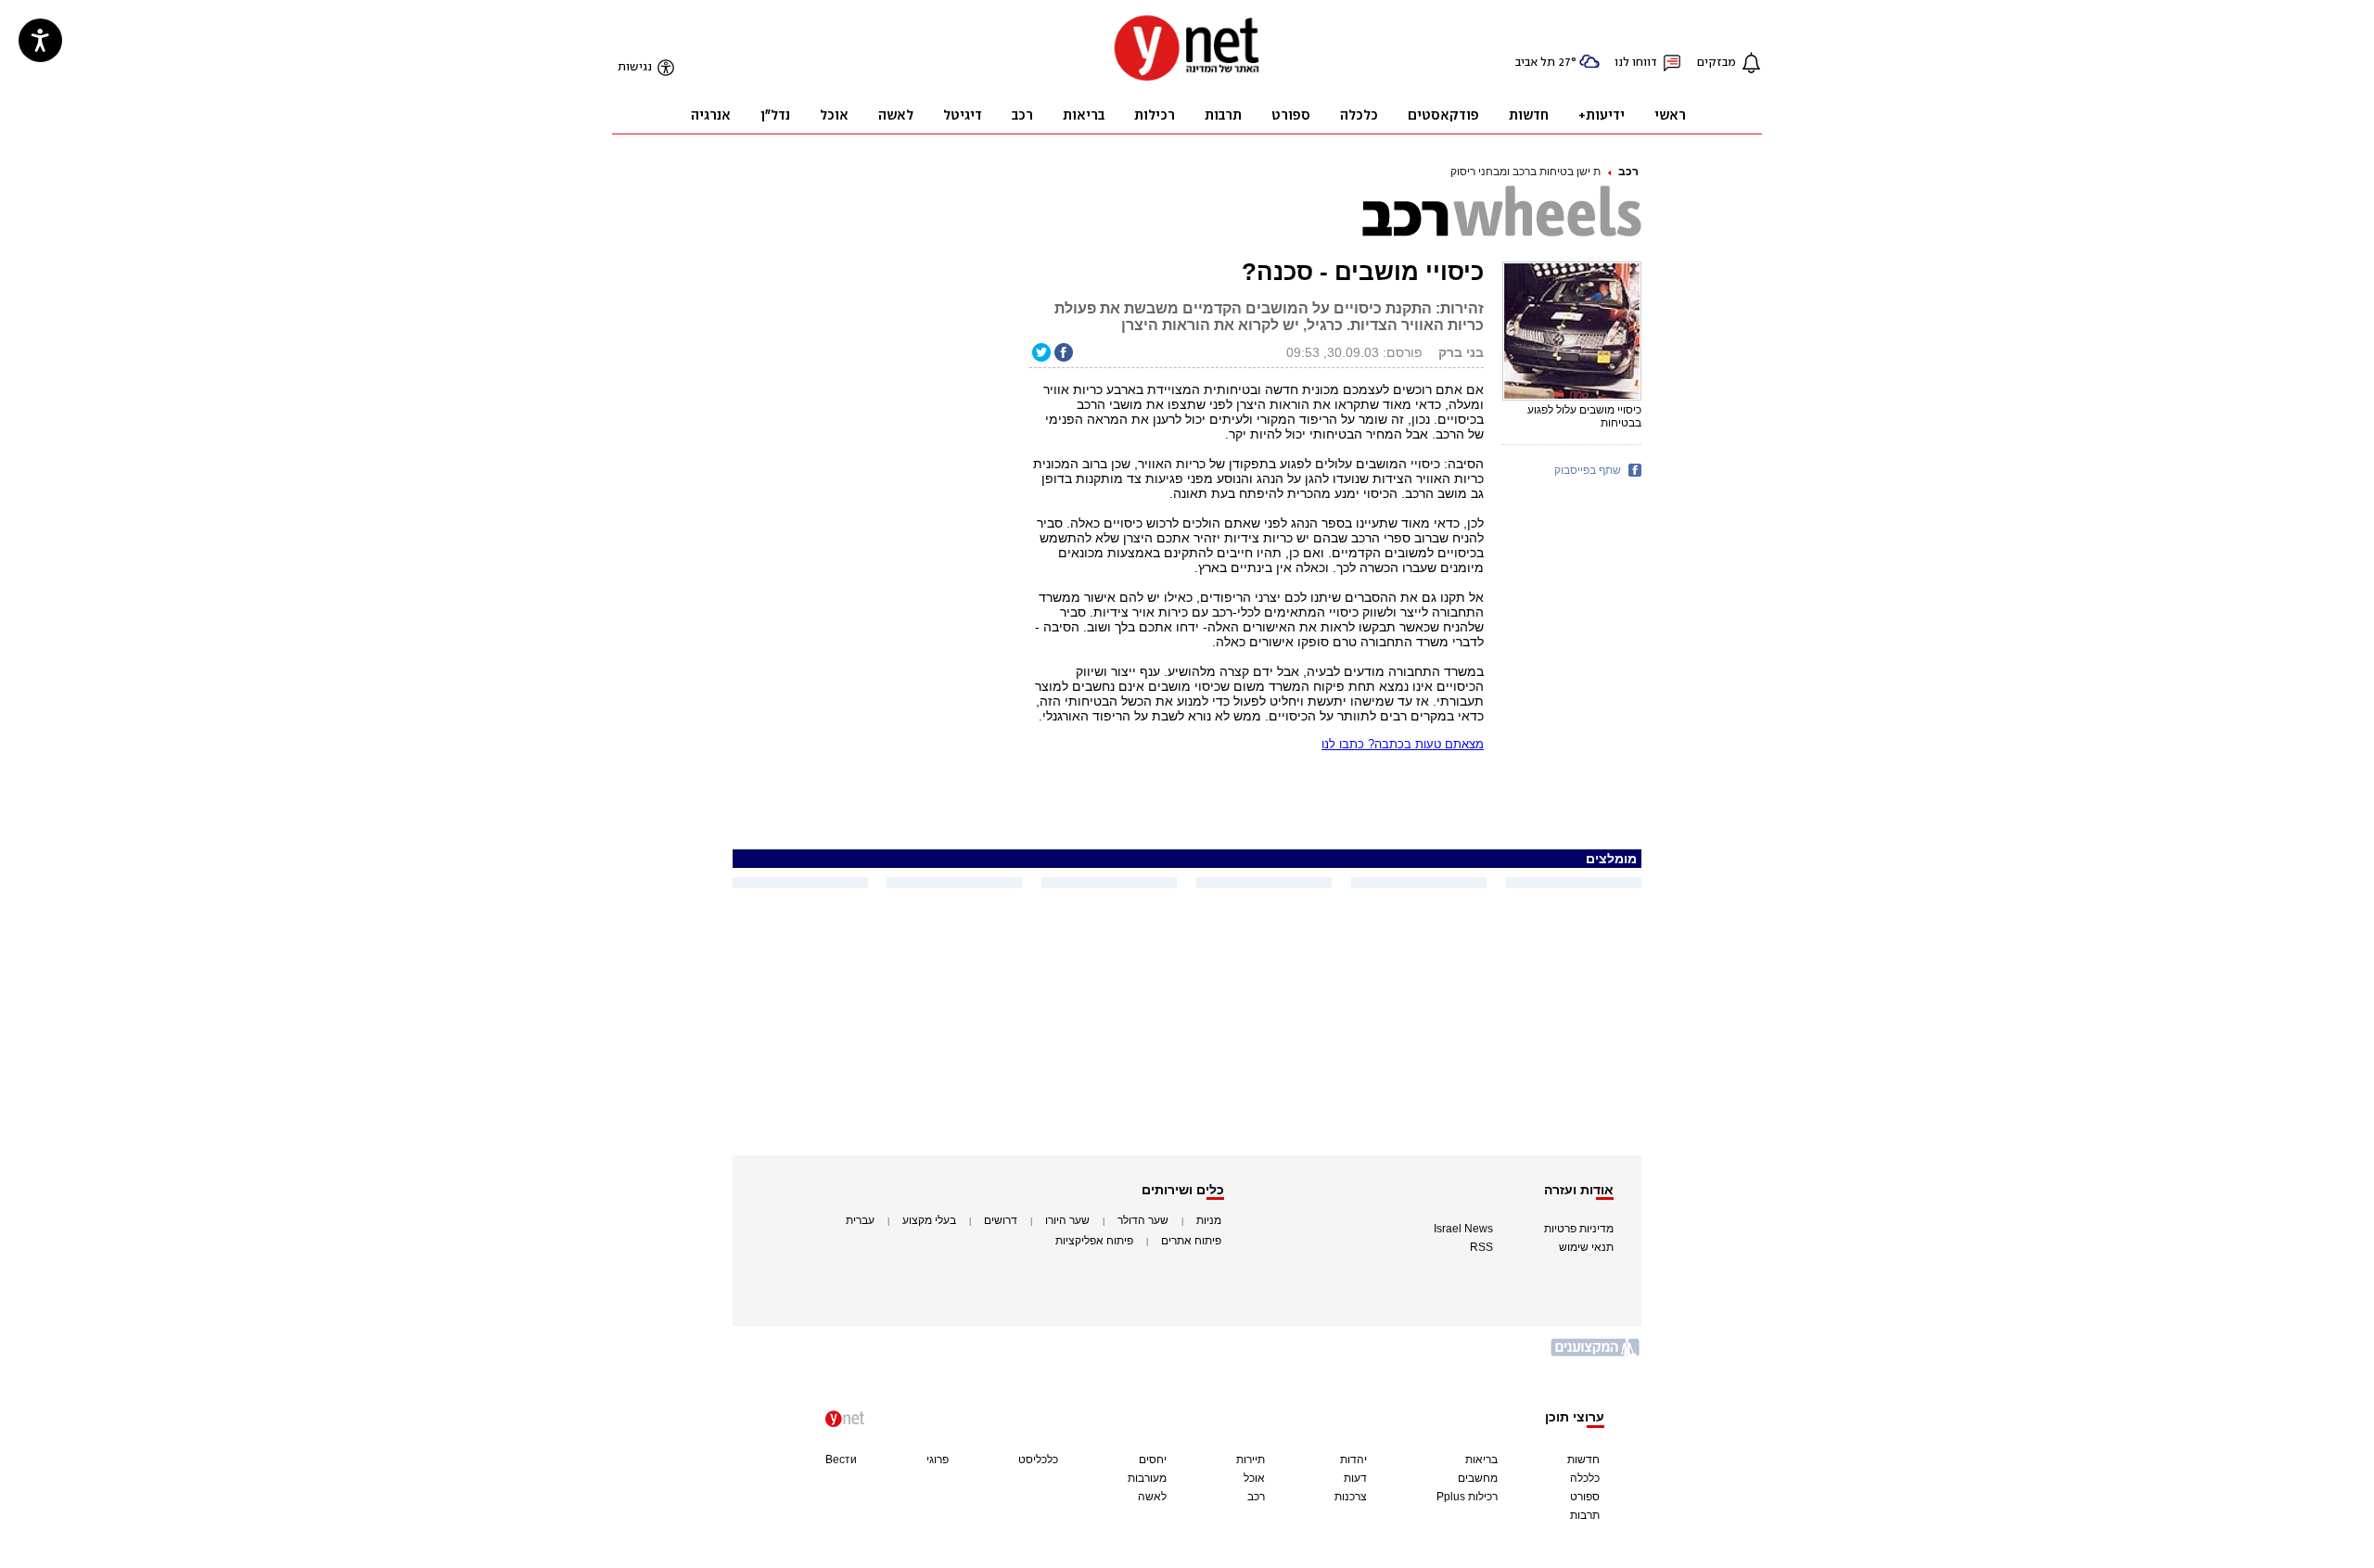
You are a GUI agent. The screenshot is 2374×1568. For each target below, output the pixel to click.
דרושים (1001, 1220)
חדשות (1583, 1460)
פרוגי (938, 1460)
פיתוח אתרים (1191, 1241)
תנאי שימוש (1586, 1247)
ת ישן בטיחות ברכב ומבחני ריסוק (1525, 172)
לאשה (1152, 1497)
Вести (841, 1460)
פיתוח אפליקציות (1094, 1241)
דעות (1355, 1478)
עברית (860, 1220)
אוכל (1254, 1478)
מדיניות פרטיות (1579, 1229)
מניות (1209, 1220)
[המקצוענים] (1596, 1354)
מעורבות (1147, 1478)
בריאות (1481, 1460)
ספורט (1585, 1497)
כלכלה (1585, 1478)
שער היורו (1067, 1220)
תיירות (1251, 1460)
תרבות (1585, 1515)
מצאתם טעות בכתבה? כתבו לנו (1403, 744)
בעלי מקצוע (929, 1220)
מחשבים (1478, 1478)
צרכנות (1351, 1497)
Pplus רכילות (1467, 1497)
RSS (1481, 1247)
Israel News (1463, 1229)
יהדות (1353, 1460)
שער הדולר (1143, 1220)
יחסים (1153, 1460)
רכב (1628, 172)
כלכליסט (1038, 1460)
